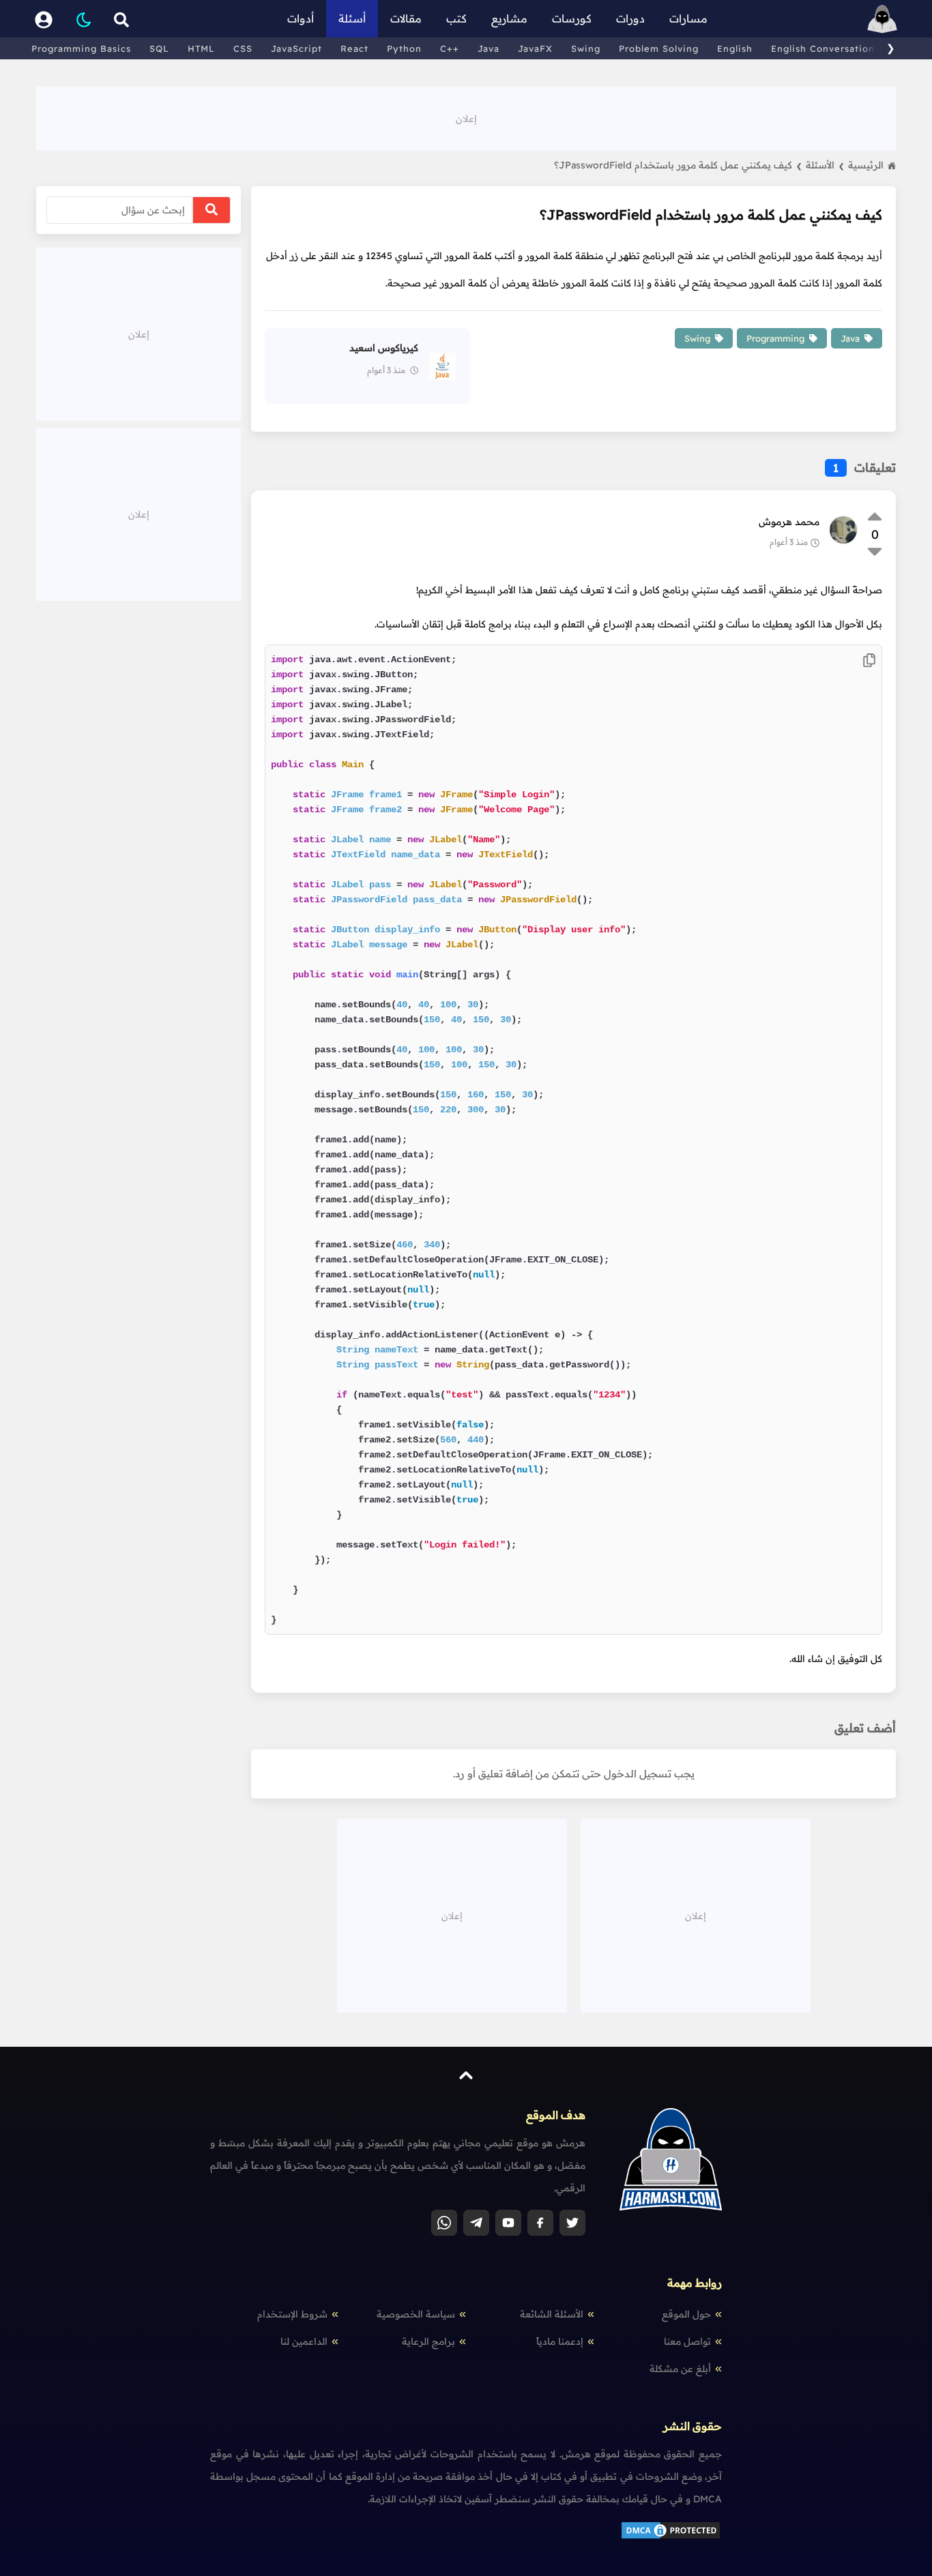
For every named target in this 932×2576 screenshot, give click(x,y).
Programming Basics (81, 48)
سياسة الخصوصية (416, 2314)
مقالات (406, 18)
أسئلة (352, 18)
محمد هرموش (789, 522)
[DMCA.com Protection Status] (671, 2537)
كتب (456, 18)
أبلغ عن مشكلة (680, 2369)
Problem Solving (659, 48)
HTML (201, 48)
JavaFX (535, 48)
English (735, 48)
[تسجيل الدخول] (44, 19)
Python (404, 48)
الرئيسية (866, 165)
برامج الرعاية (428, 2341)
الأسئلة (825, 165)
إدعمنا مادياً (560, 2341)
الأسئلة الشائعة (552, 2314)
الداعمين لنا (304, 2341)
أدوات (301, 18)
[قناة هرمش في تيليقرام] (476, 2223)
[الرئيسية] (882, 19)
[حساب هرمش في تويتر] (572, 2223)
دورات (630, 18)
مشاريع (509, 18)
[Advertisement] (466, 117)
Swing (586, 48)
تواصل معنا (687, 2341)
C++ (450, 48)
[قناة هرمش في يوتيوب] (508, 2223)
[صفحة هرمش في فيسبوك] (540, 2223)
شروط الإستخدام (292, 2314)
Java (489, 48)
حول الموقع (686, 2314)
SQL (159, 48)
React (354, 48)
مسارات (688, 18)
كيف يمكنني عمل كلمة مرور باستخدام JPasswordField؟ (678, 165)
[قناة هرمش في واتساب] (444, 2223)
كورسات (572, 18)
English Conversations (825, 48)
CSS (243, 48)
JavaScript (296, 48)
